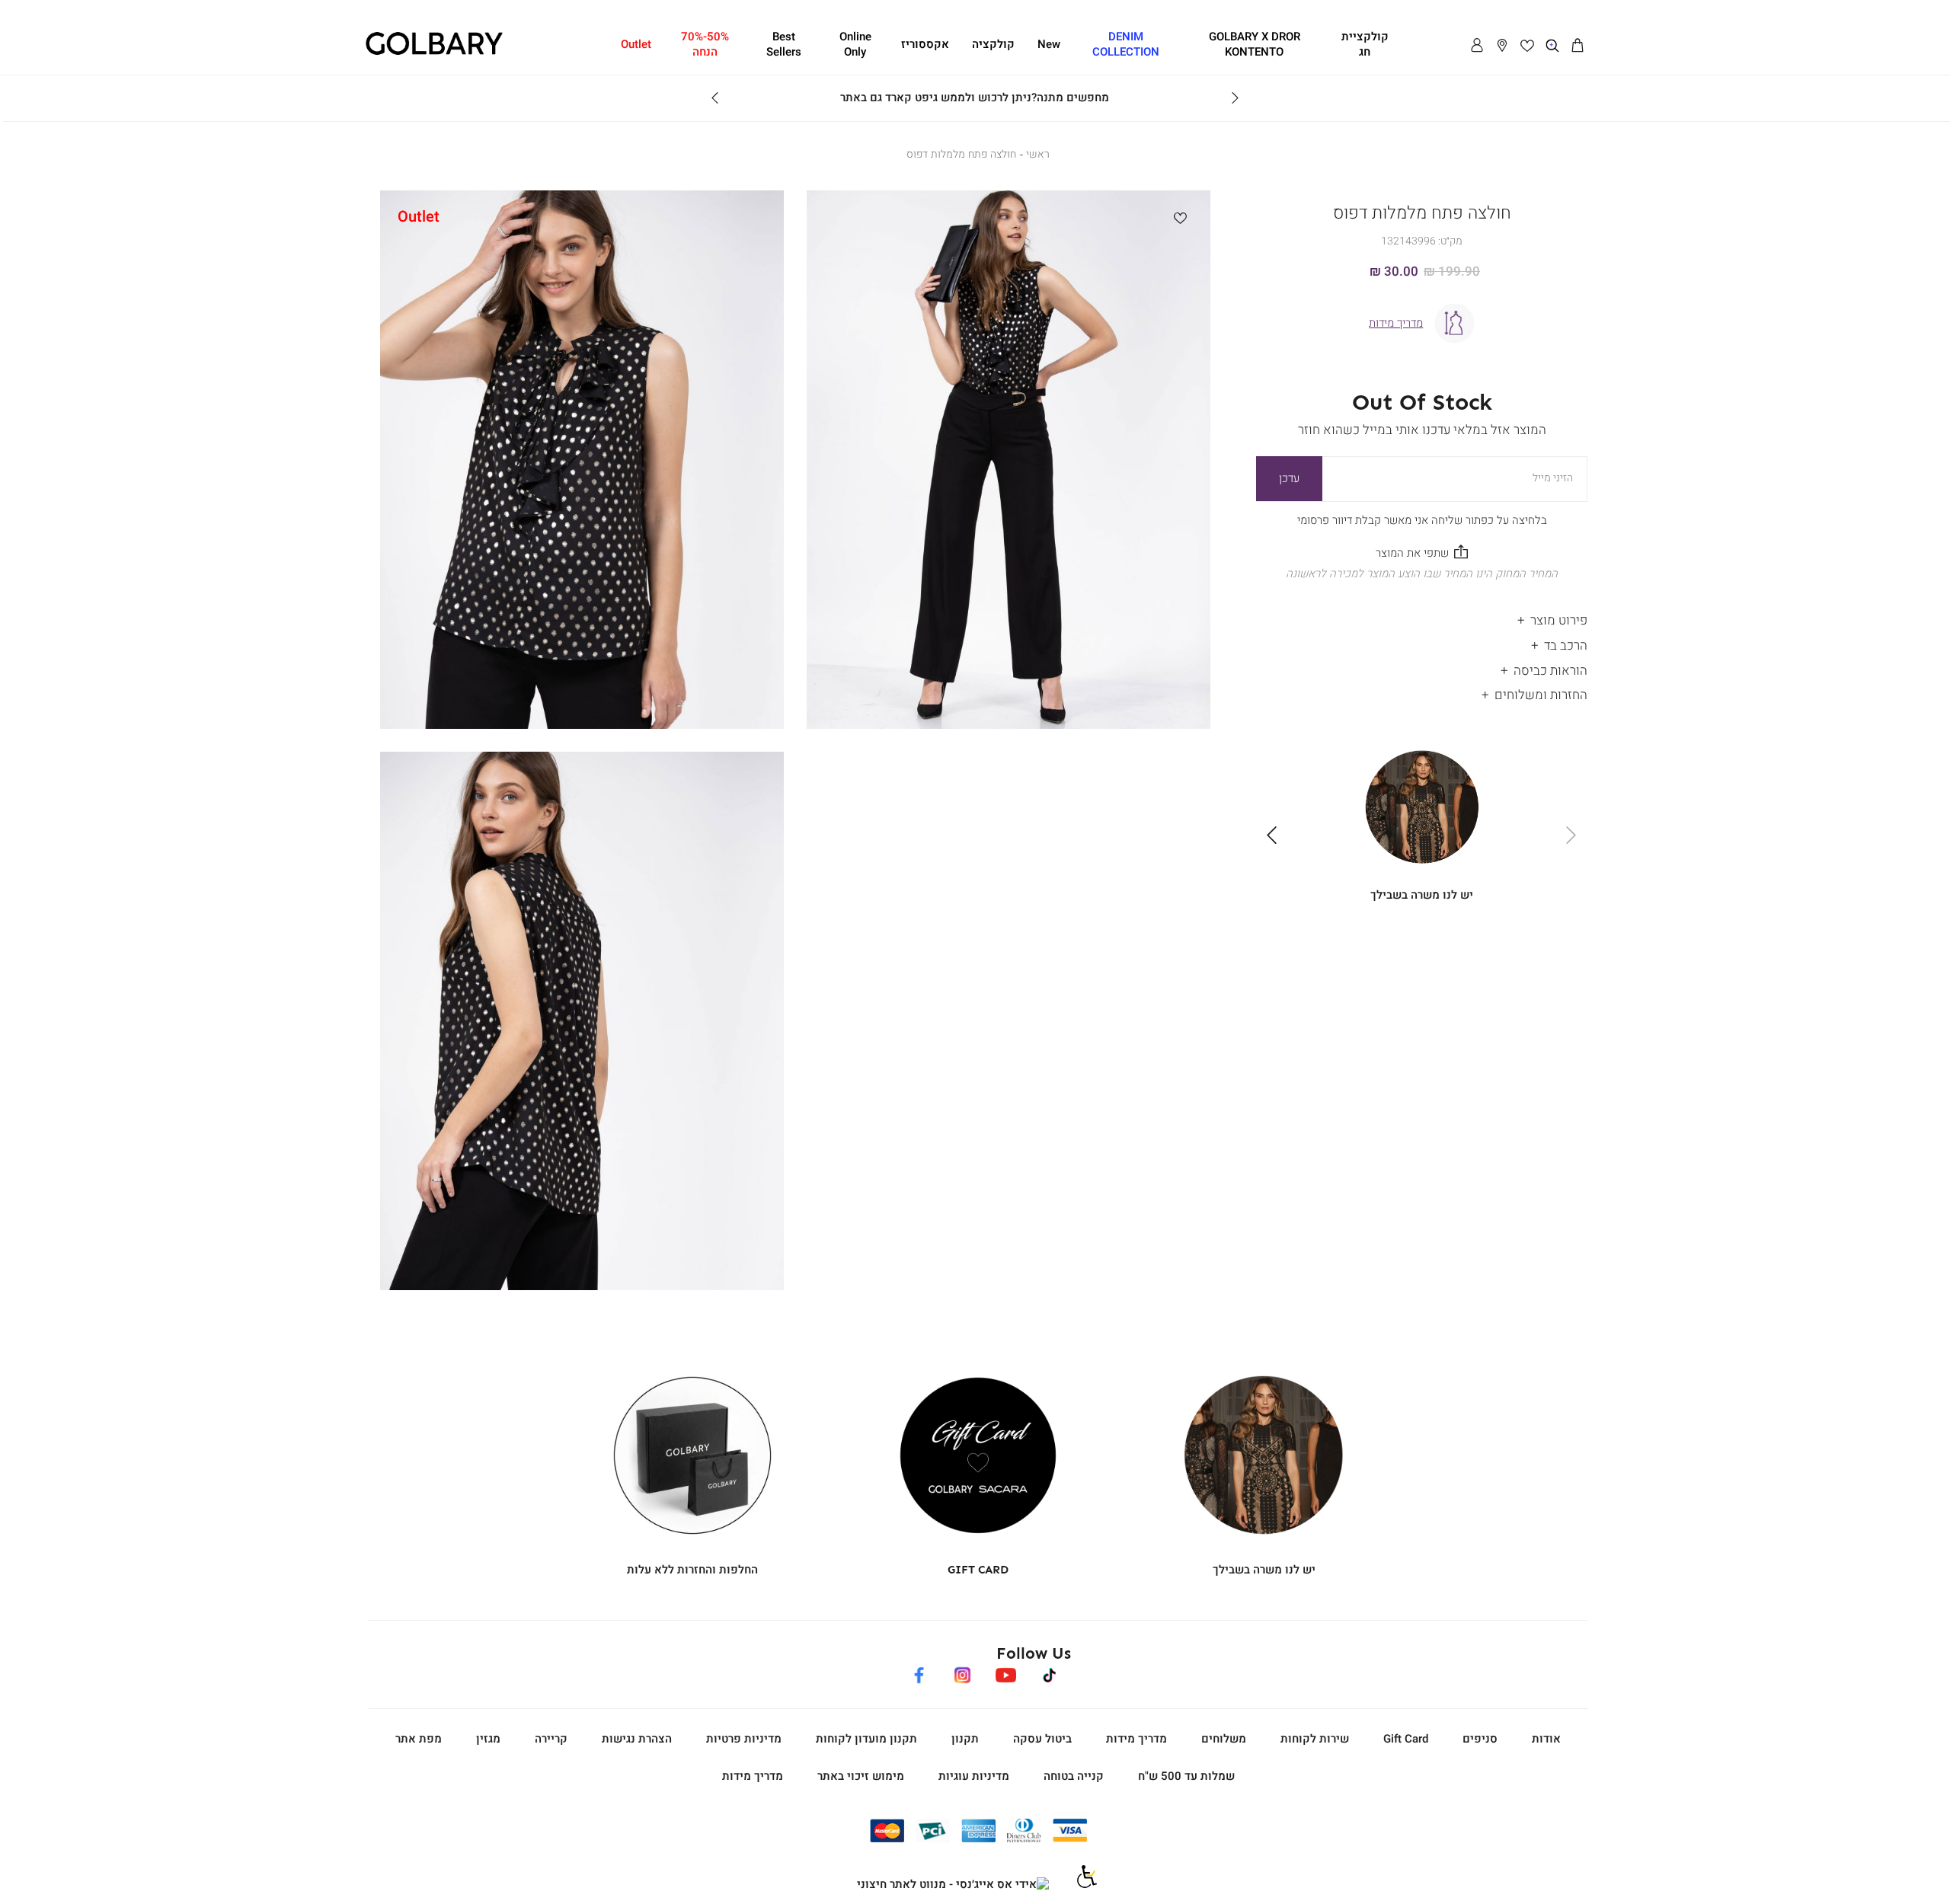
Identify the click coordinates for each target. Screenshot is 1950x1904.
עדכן (1289, 478)
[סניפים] (1502, 46)
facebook (919, 1672)
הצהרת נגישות (637, 1739)
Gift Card (1406, 1739)
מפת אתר (419, 1739)
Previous (1235, 98)
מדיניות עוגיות (974, 1776)
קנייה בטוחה (1074, 1776)
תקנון (965, 1739)
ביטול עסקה (1042, 1739)
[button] (1578, 46)
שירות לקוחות (1315, 1739)
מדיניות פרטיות (744, 1739)
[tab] (1422, 617)
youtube (1005, 1672)
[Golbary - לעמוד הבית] (434, 53)
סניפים (1480, 1739)
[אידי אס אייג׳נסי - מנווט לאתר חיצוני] (953, 1885)
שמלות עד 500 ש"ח (1186, 1776)
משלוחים (1224, 1739)
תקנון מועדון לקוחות (866, 1739)
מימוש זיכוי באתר (861, 1776)
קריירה (551, 1739)
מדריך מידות (1136, 1739)
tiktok (1050, 1672)
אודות (1546, 1739)
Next (715, 98)
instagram (962, 1672)
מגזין (488, 1739)
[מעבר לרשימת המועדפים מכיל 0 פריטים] (1527, 46)
